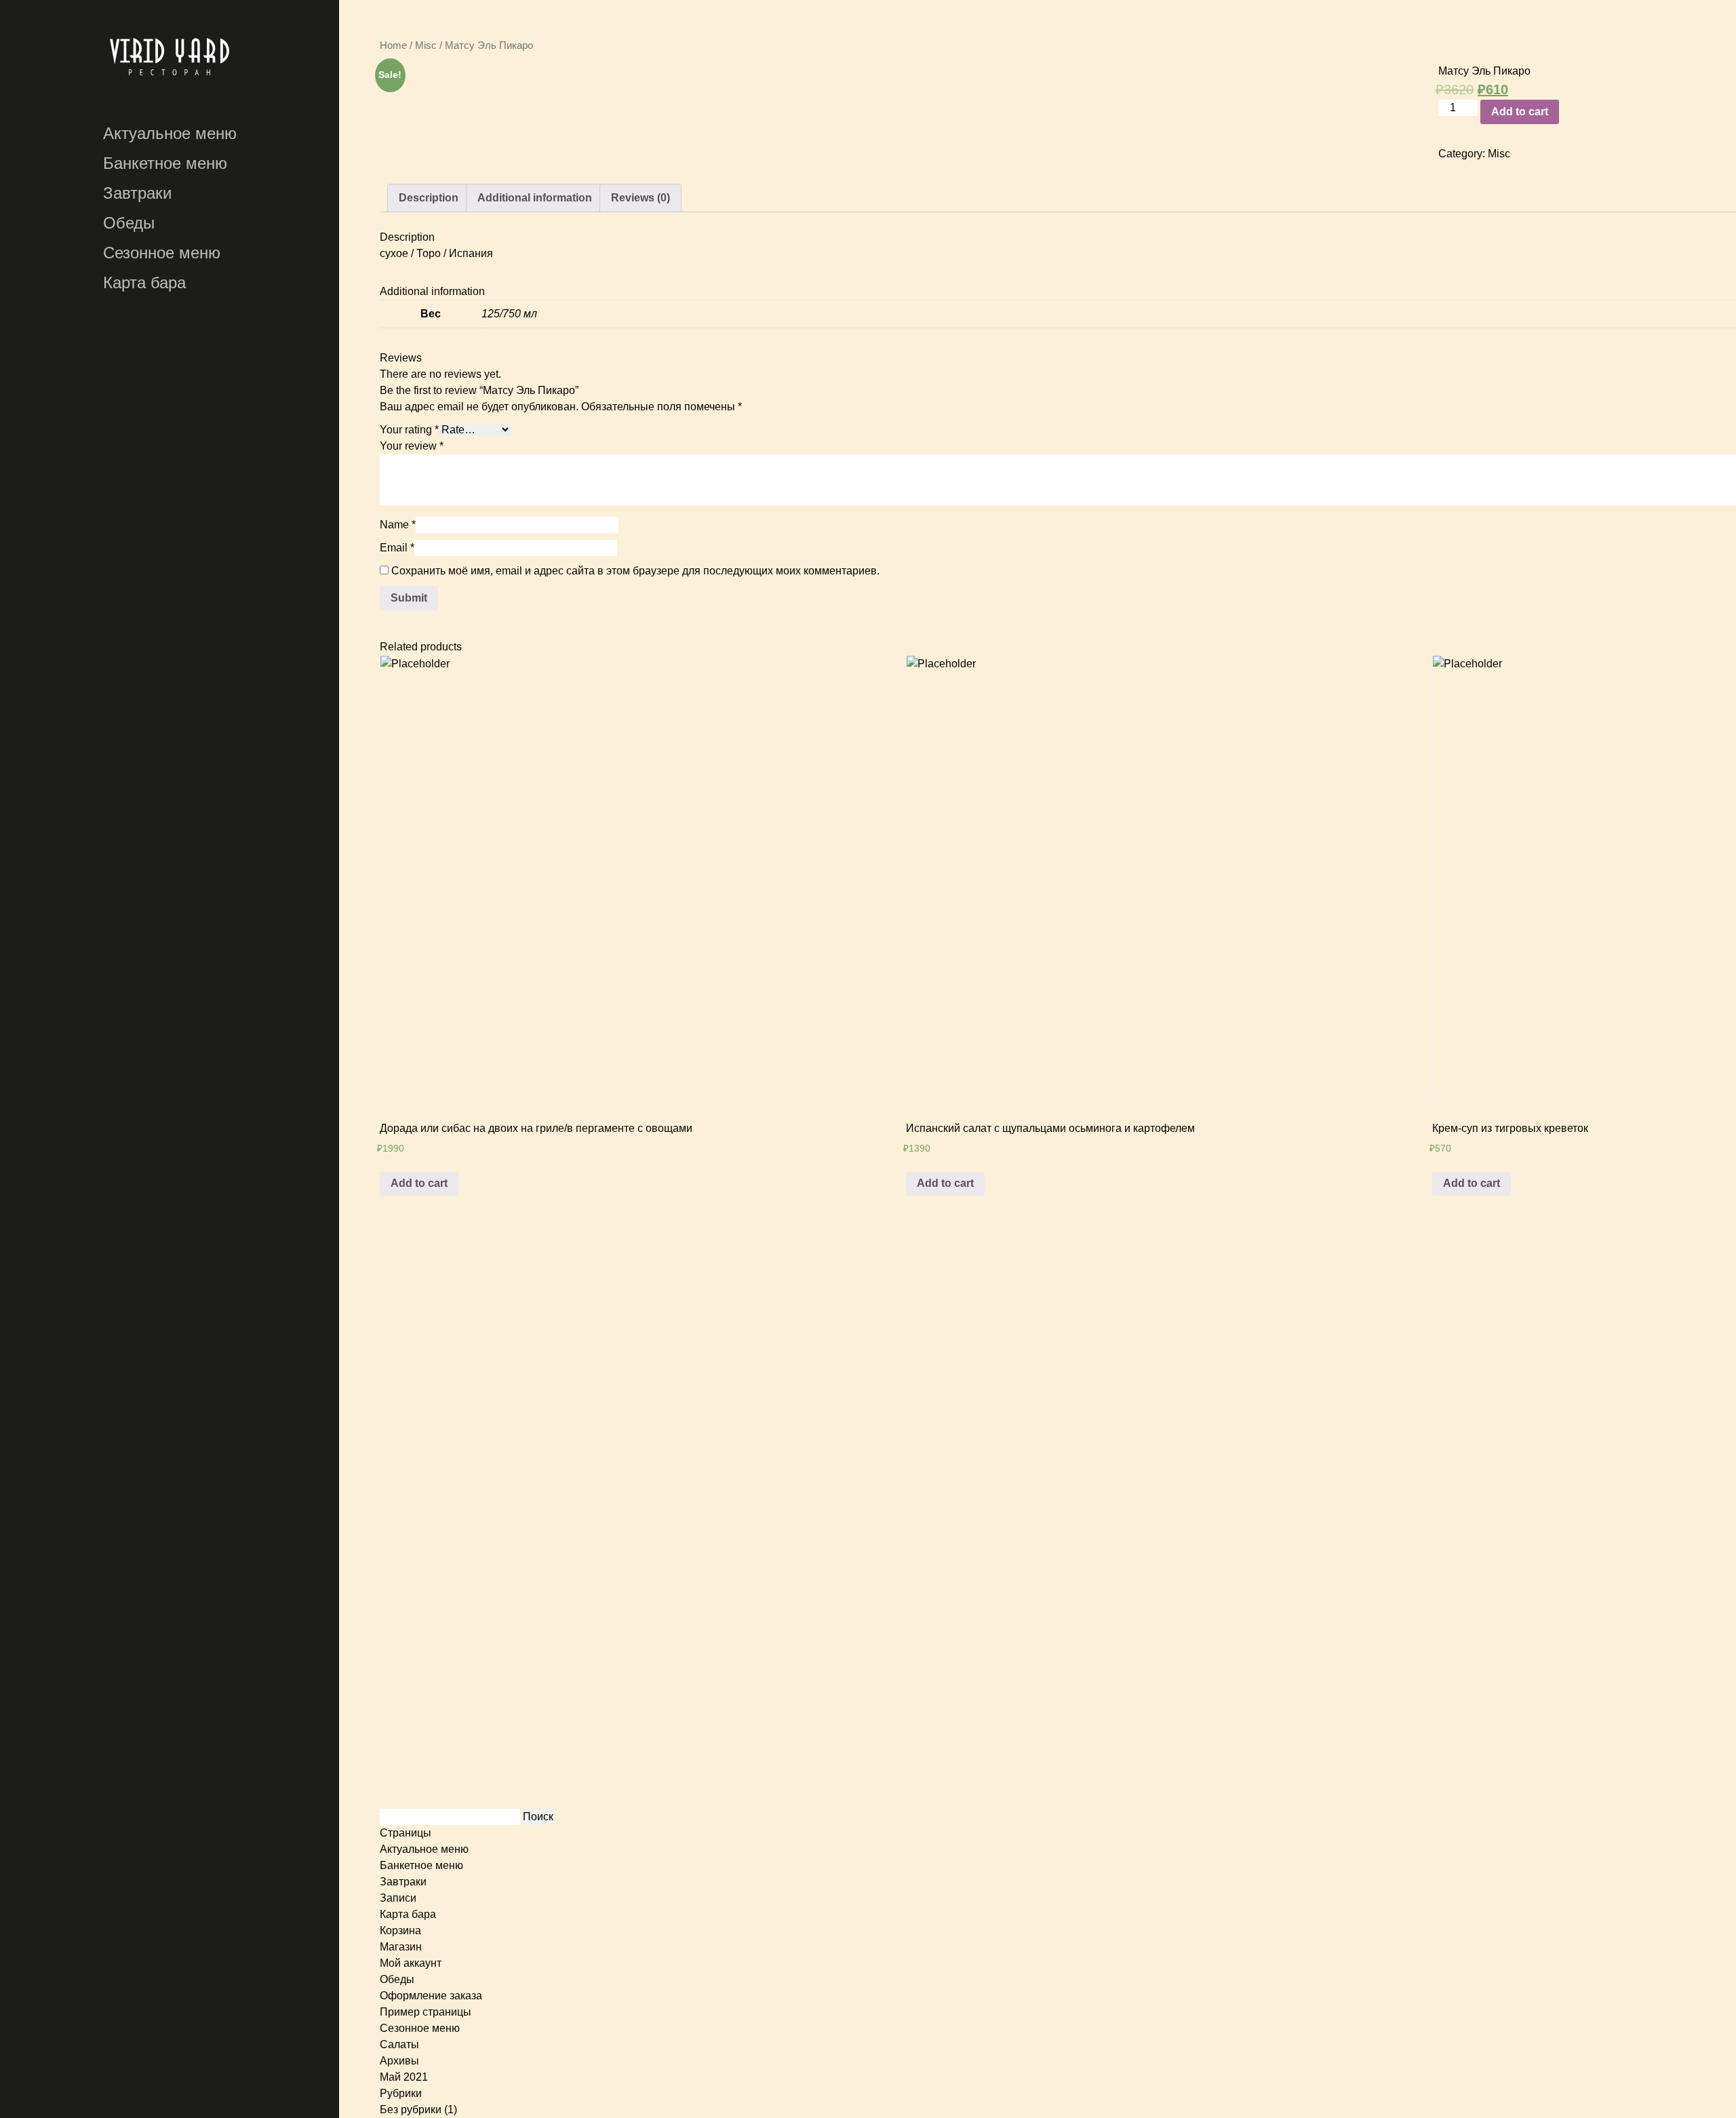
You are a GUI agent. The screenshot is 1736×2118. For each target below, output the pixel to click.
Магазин (401, 1947)
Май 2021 (404, 2077)
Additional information (535, 198)
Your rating (409, 430)
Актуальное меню (170, 133)
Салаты (399, 2044)
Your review (412, 446)
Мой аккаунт (411, 1963)
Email (397, 548)
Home (393, 45)
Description (429, 198)
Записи (398, 1898)
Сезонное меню (162, 253)
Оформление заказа (431, 1996)
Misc (426, 45)
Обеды (129, 223)
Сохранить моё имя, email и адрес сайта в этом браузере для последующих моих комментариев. (635, 571)
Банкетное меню (165, 163)
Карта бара (144, 282)
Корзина (400, 1930)
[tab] (429, 198)
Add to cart (1520, 112)
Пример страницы (426, 2012)
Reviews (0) (640, 198)
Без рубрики (411, 2110)
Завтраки (137, 193)
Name (398, 525)
